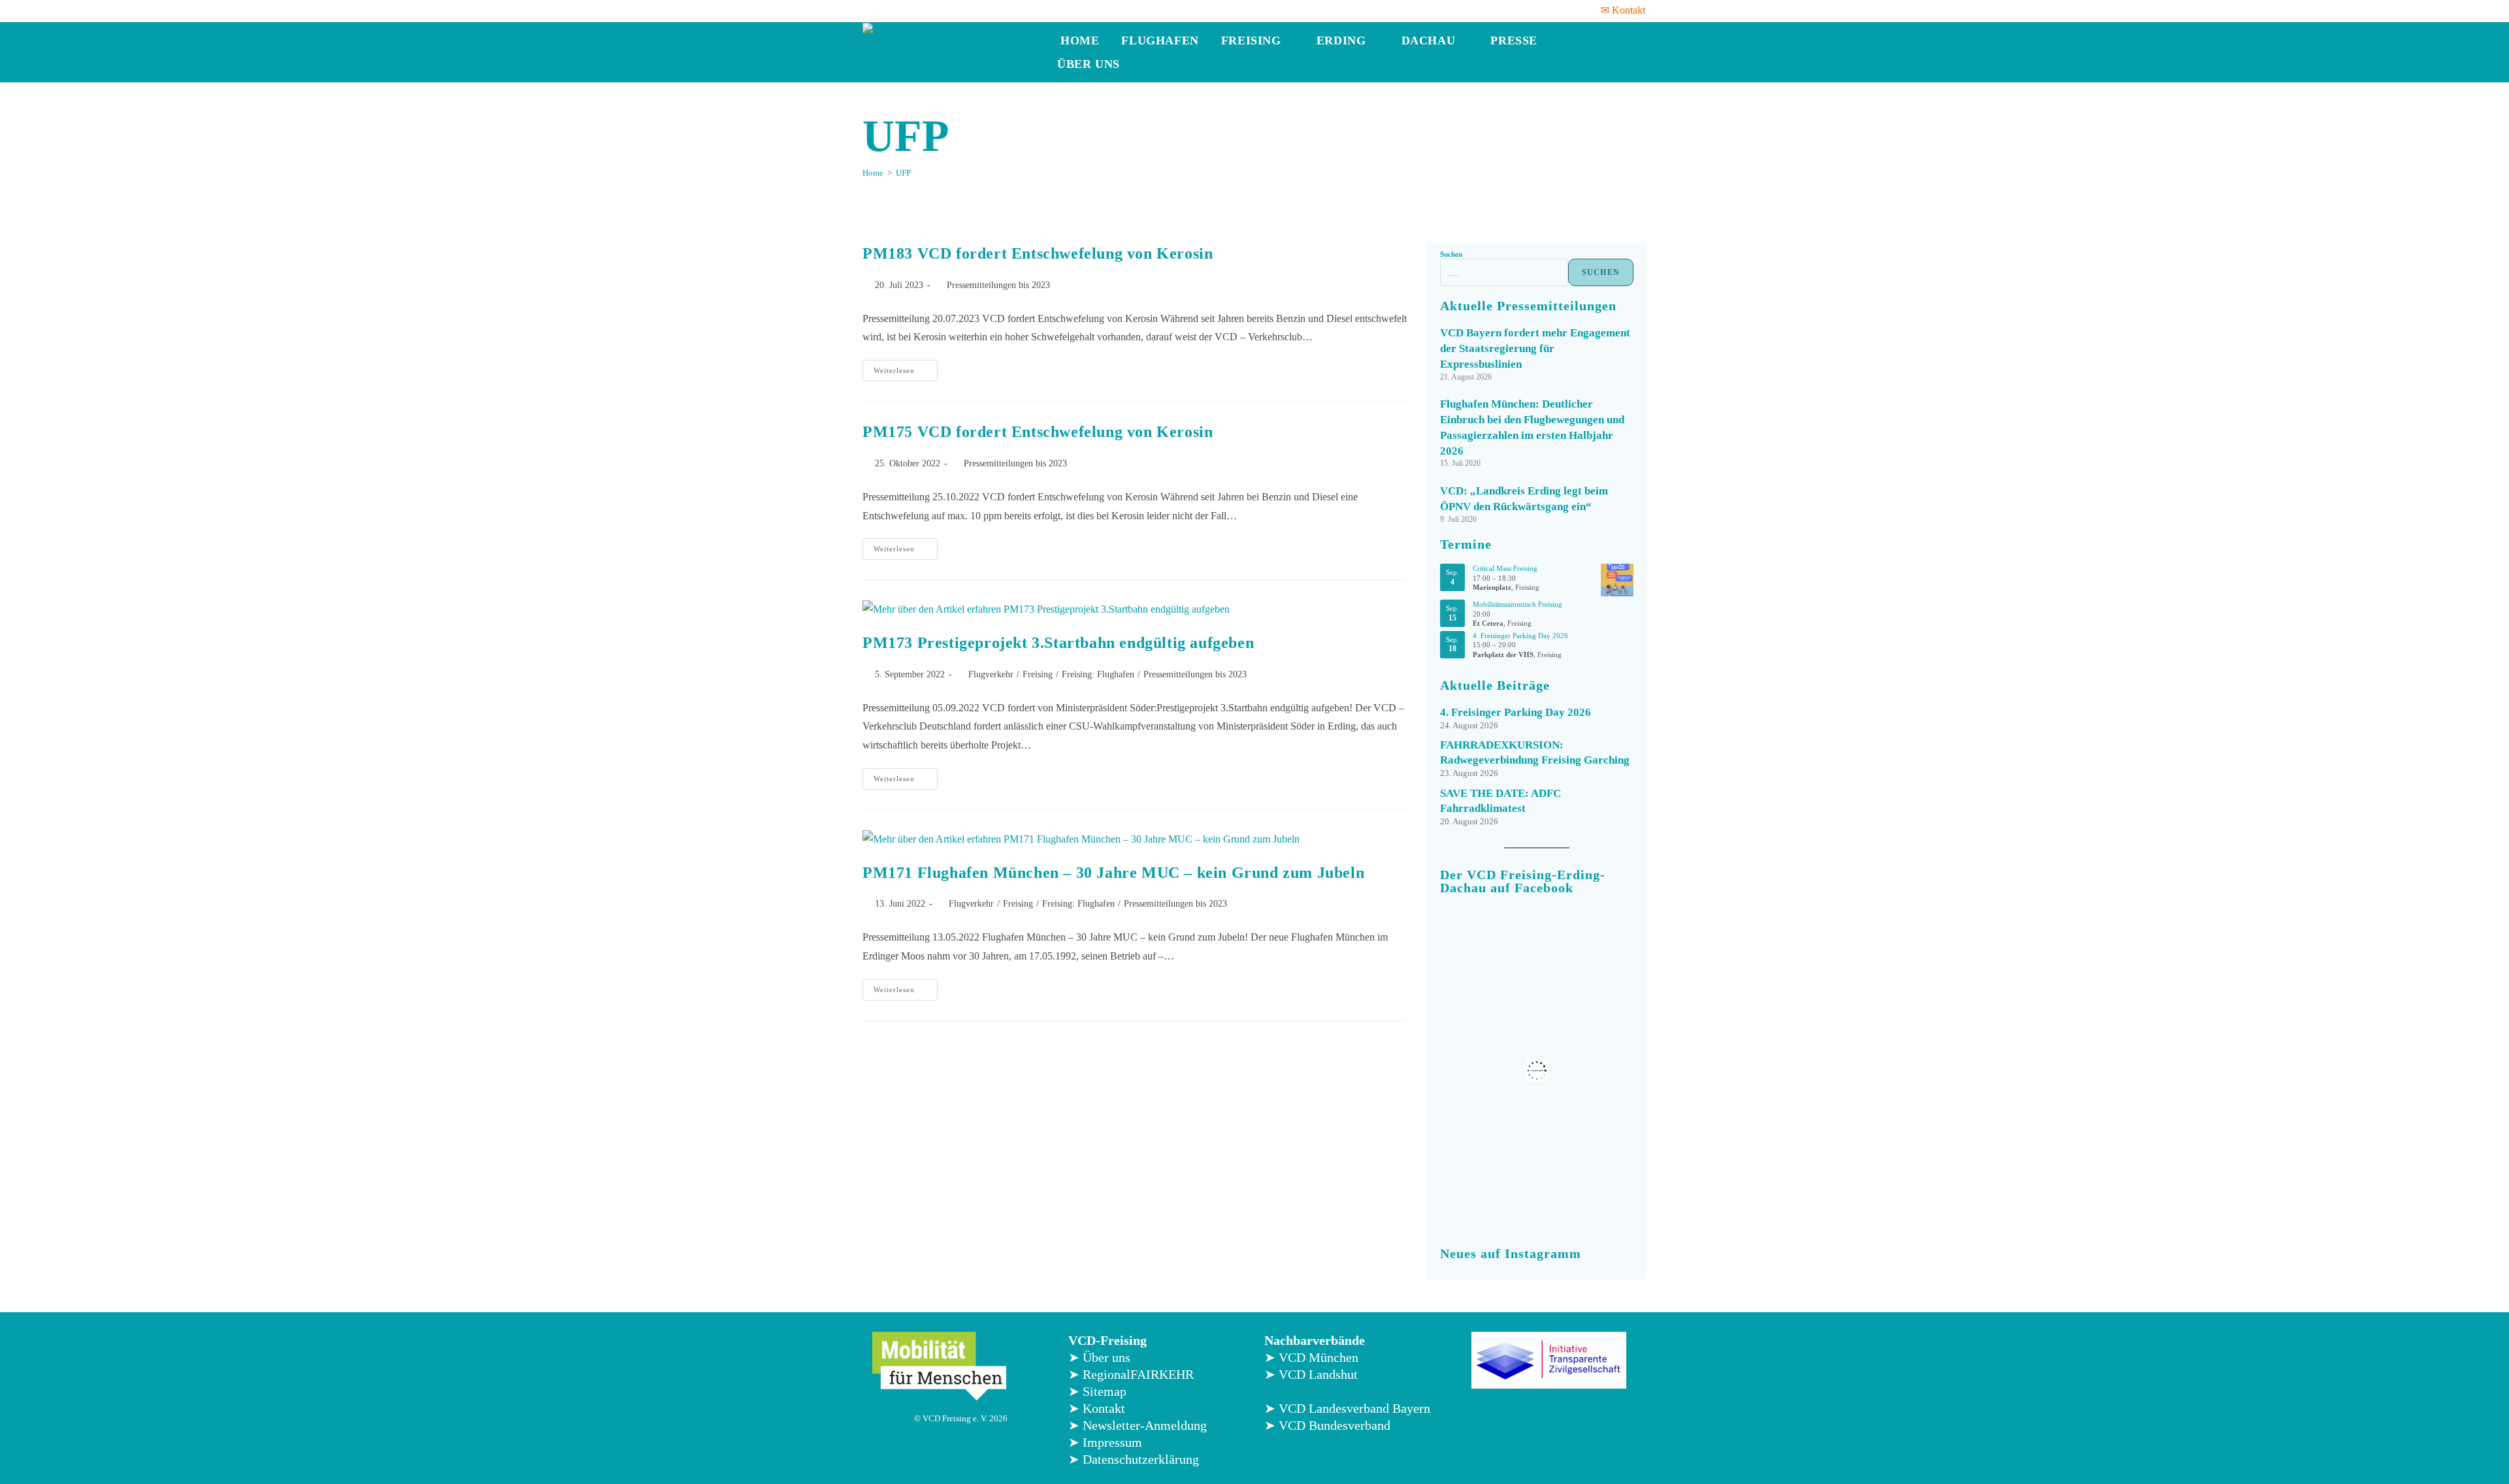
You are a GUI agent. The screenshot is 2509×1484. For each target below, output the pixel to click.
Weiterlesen (906, 367)
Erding (1343, 40)
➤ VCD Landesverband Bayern (1347, 1408)
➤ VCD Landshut (1311, 1374)
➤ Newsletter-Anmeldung (1138, 1425)
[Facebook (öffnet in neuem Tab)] (870, 10)
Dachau (1430, 40)
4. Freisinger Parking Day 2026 (1520, 636)
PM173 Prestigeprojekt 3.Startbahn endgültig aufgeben (1058, 643)
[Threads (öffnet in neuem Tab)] (885, 10)
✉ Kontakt (1623, 10)
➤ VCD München (1311, 1357)
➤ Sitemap (1097, 1391)
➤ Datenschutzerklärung (1134, 1459)
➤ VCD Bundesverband (1327, 1425)
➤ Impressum (1105, 1442)
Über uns (1090, 64)
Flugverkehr (991, 674)
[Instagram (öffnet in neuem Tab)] (902, 10)
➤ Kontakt (1097, 1408)
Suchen (1451, 254)
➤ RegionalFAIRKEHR (1131, 1374)
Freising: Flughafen (1098, 674)
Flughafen (1160, 40)
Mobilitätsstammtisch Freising (1517, 604)
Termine (1466, 544)
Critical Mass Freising (1505, 568)
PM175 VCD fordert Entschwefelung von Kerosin (1038, 432)
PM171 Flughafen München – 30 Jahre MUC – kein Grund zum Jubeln (1113, 873)
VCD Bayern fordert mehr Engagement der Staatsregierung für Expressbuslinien (1535, 348)
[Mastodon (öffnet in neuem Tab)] (953, 10)
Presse (1516, 40)
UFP (903, 173)
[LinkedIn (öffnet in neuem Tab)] (919, 10)
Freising (1253, 40)
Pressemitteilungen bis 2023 (998, 285)
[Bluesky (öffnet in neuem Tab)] (936, 10)
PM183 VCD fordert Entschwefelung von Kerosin (1038, 253)
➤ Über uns (1099, 1357)
